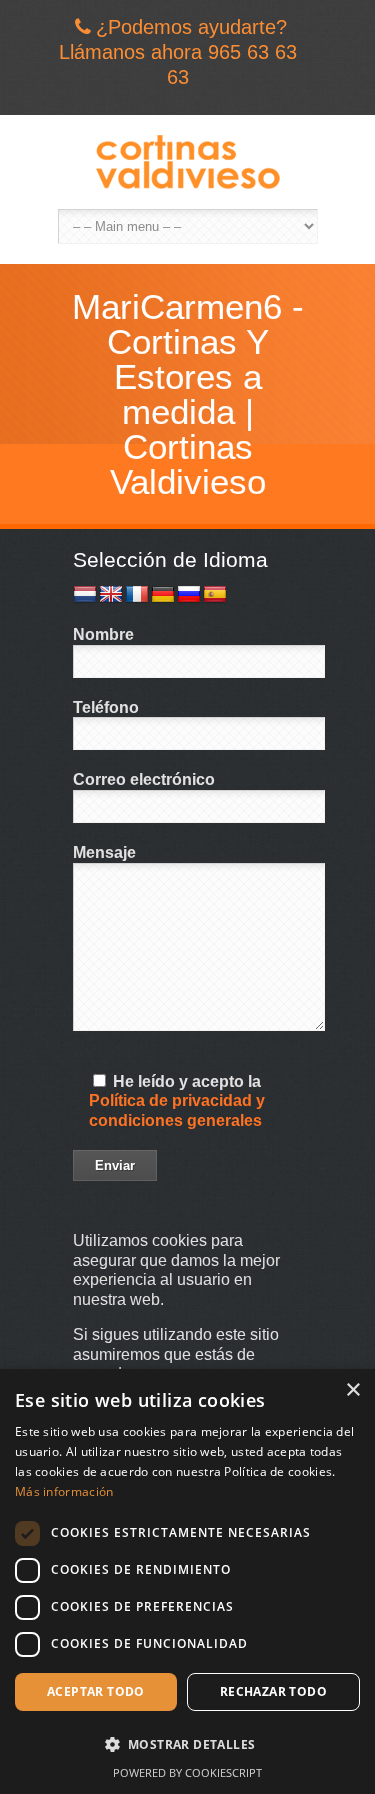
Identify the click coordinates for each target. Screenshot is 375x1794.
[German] (163, 595)
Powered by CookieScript (187, 1772)
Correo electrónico (144, 779)
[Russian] (189, 595)
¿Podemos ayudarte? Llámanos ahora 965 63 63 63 (178, 52)
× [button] (352, 1390)
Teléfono (106, 707)
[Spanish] (215, 595)
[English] (111, 595)
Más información (64, 1491)
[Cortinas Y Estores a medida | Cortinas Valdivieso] (188, 162)
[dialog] (187, 1581)
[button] (187, 1744)
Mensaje (104, 852)
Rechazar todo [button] (273, 1691)
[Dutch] (85, 595)
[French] (137, 595)
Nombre (103, 634)
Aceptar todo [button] (96, 1691)
